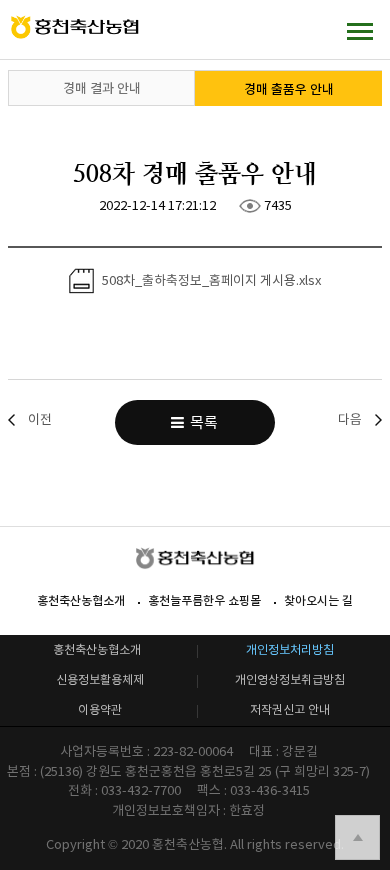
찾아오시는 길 (318, 600)
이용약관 (100, 709)
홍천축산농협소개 (81, 600)
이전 (40, 419)
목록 (201, 422)
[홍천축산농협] (75, 27)
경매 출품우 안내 (289, 89)
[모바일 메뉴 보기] (360, 30)
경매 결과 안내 (102, 88)
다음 (350, 419)
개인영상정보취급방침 (290, 679)
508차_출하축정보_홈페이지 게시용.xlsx (210, 279)
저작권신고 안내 (290, 709)
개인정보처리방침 (290, 649)
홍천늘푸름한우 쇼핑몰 (204, 600)
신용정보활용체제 (100, 679)
